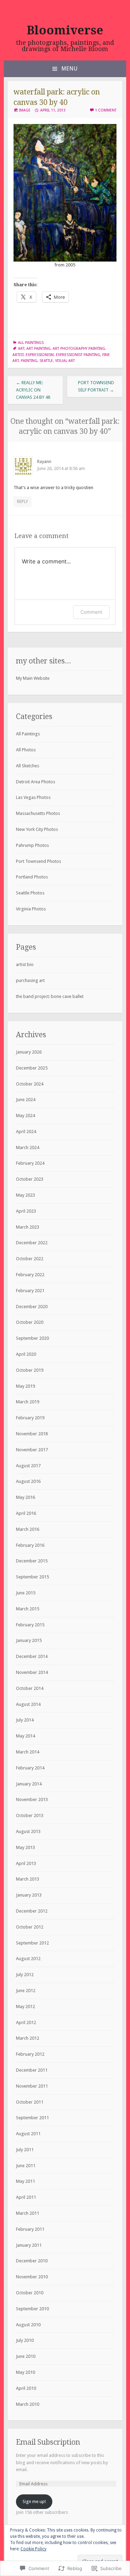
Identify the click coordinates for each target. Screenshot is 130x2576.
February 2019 (30, 1418)
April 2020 (26, 1354)
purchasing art (30, 980)
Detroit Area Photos (36, 782)
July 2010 (25, 2340)
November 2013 (32, 1799)
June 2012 (26, 1991)
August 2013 (28, 1831)
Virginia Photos (31, 909)
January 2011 (29, 2245)
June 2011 (26, 2166)
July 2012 (25, 1975)
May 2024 (25, 1116)
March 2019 (28, 1402)
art (21, 349)
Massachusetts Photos (38, 813)
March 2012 (28, 2038)
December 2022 (32, 1243)
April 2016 (26, 1513)
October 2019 (30, 1370)
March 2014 (28, 1752)
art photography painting (79, 349)
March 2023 (28, 1227)
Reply (23, 501)
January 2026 (29, 1052)
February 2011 (30, 2229)
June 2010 (26, 2356)
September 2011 (32, 2118)
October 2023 (30, 1179)
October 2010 (30, 2293)
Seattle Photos (30, 893)
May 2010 (25, 2372)
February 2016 (30, 1545)
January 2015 (29, 1640)
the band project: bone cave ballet (50, 996)
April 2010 (26, 2388)
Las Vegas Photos (33, 797)
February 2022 (30, 1275)
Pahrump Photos (32, 845)
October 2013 (30, 1815)
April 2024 (26, 1132)
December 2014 (32, 1656)
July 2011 (25, 2150)
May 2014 (25, 1736)
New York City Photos (37, 829)
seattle (46, 361)
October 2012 (30, 1927)
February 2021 (30, 1291)
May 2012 (25, 2007)
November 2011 (32, 2086)
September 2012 (32, 1943)
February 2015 (30, 1625)
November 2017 (32, 1450)
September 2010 (32, 2309)
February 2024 (30, 1163)
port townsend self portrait (96, 386)
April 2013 (26, 1863)
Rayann (44, 461)
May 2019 (25, 1386)
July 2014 (25, 1720)
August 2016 (28, 1481)
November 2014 (32, 1672)
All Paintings (31, 343)
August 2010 (28, 2325)
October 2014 (30, 1688)
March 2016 (28, 1529)
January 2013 (29, 1895)
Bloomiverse (65, 30)
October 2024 (30, 1084)
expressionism (40, 355)
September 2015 (32, 1577)
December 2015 (32, 1561)
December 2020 (32, 1307)
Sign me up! (34, 2501)
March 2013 (28, 1879)
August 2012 (28, 1959)
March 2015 (28, 1609)
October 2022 (30, 1259)
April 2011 (26, 2197)
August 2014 (28, 1704)
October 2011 (30, 2102)
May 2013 (25, 1847)
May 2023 (25, 1195)
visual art (65, 361)
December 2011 (32, 2070)
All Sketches (28, 766)
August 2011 (28, 2134)
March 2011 (28, 2213)
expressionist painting (78, 355)
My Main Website (33, 678)
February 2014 (30, 1768)
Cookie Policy (33, 2549)
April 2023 (26, 1211)
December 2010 (32, 2261)
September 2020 (32, 1338)
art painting (38, 349)
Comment (91, 612)
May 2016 (25, 1497)
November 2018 (32, 1434)
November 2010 (32, 2277)
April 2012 (26, 2022)
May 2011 (25, 2181)
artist (18, 355)
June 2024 (26, 1100)
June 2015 (26, 1593)
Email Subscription (48, 2442)
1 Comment (106, 110)
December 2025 (32, 1068)
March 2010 (28, 2404)
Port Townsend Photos (38, 861)
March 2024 (28, 1147)
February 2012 (30, 2054)
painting (29, 361)
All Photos (26, 750)
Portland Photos (32, 877)
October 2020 (30, 1322)
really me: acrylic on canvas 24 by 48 (33, 390)
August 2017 (28, 1466)
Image (25, 110)
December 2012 (32, 1911)
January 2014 (29, 1784)
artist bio (25, 964)
